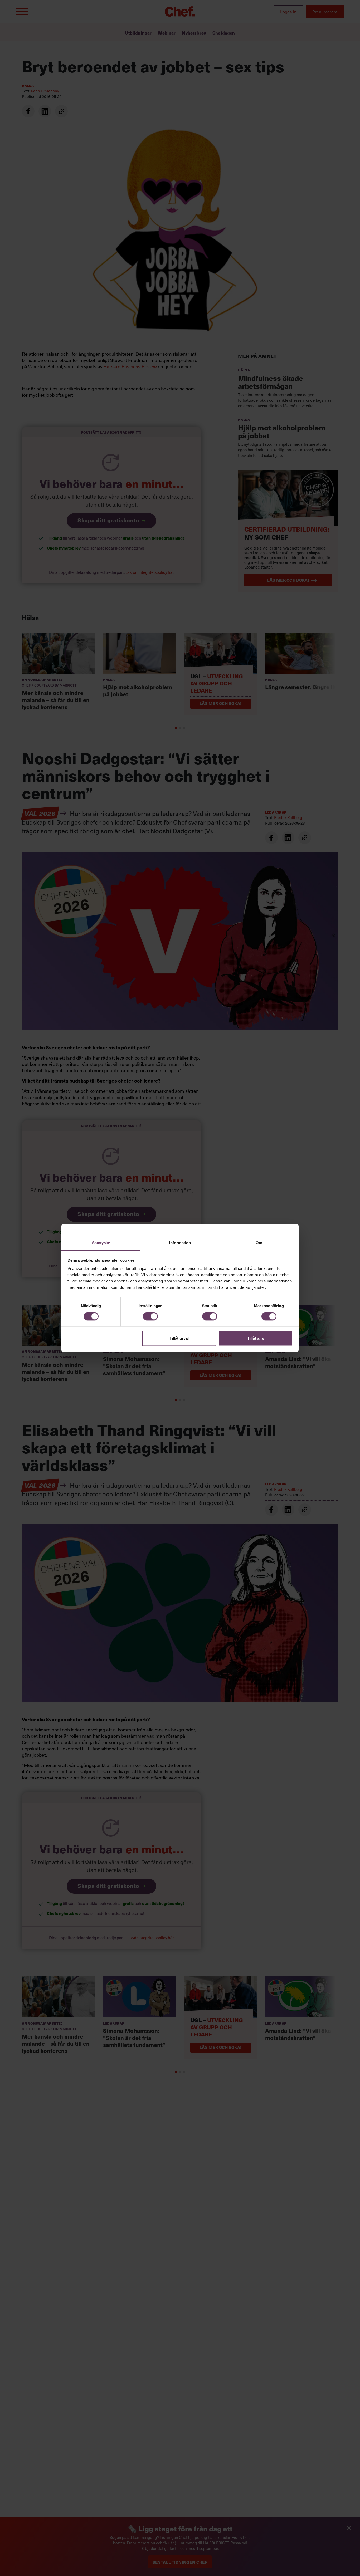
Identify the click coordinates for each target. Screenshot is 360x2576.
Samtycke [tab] (101, 1243)
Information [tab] (180, 1243)
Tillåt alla (255, 1338)
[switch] (150, 1316)
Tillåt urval (179, 1338)
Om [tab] (259, 1243)
